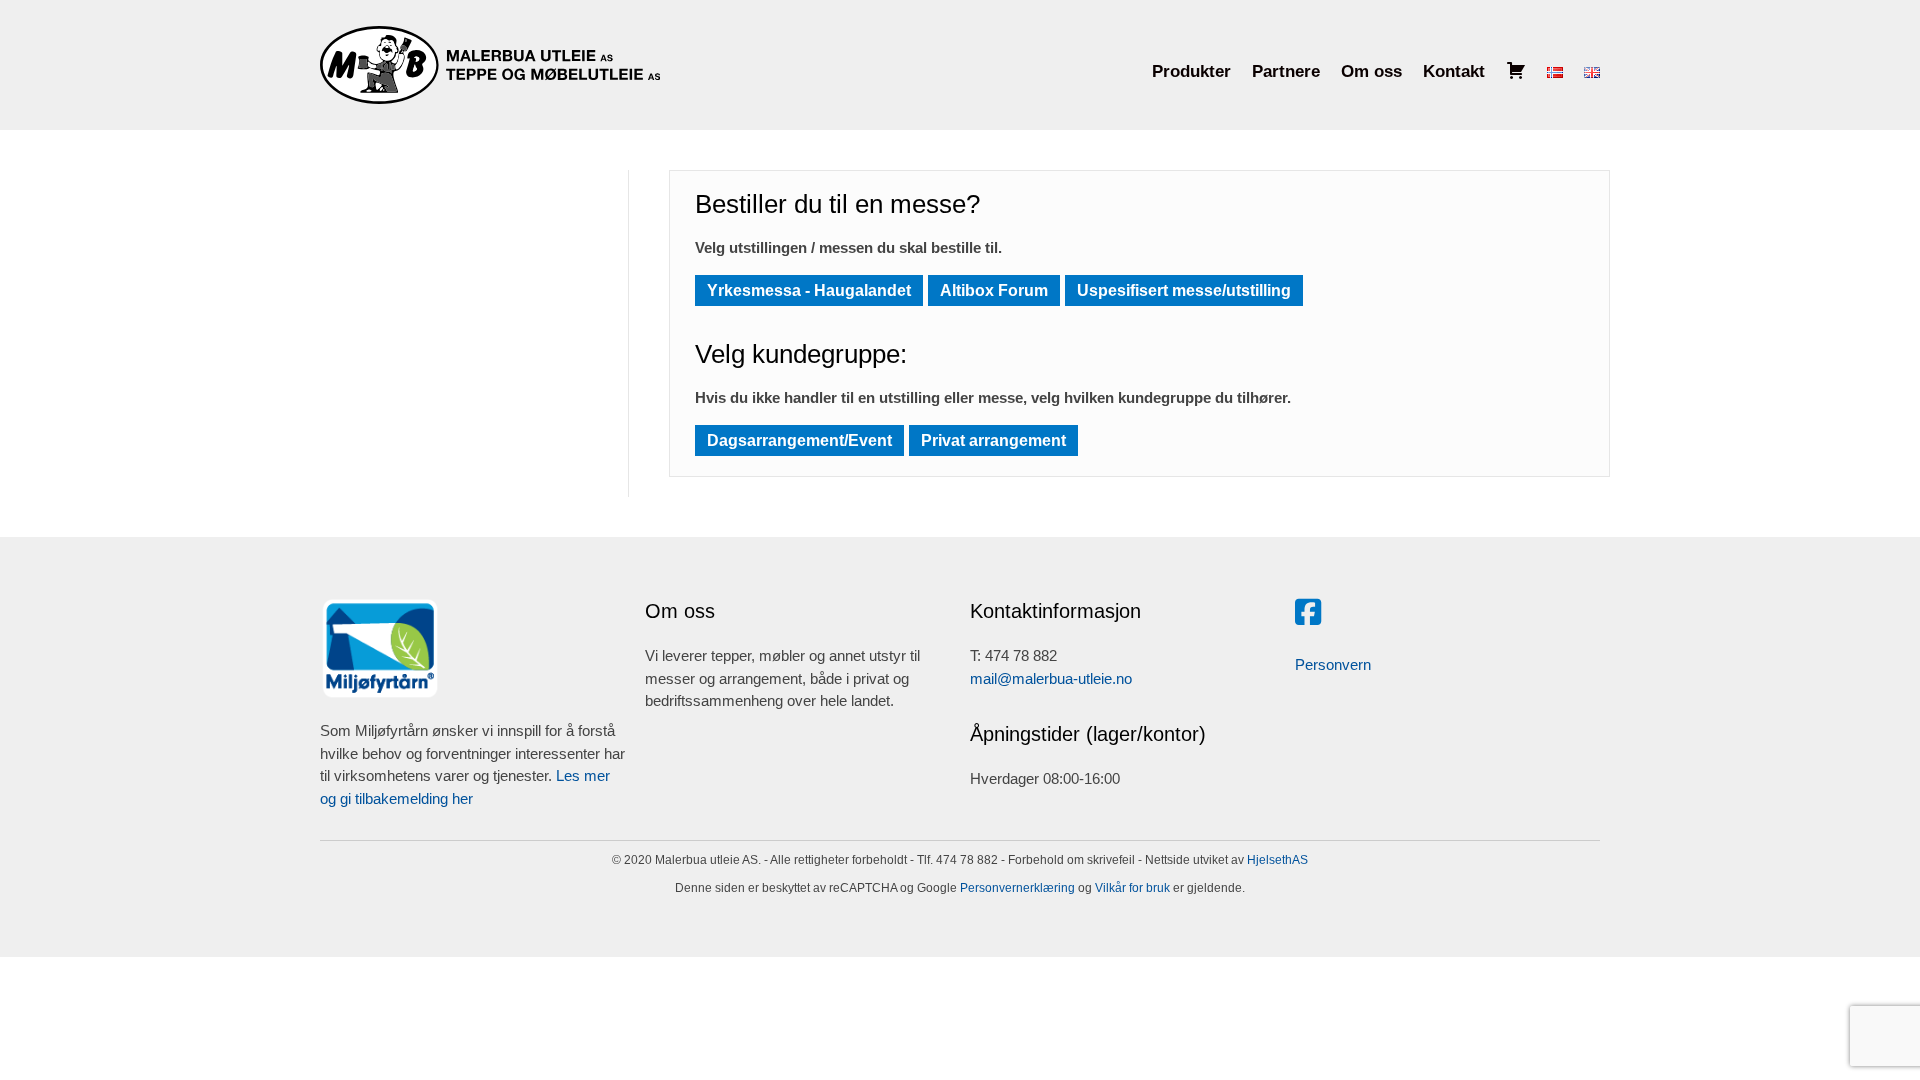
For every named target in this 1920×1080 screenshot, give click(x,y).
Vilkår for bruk (1131, 888)
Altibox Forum (994, 290)
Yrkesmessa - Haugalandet (809, 290)
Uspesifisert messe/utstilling (1184, 290)
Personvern (1333, 664)
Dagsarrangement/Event (799, 440)
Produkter (1191, 71)
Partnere (1286, 71)
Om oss (1371, 71)
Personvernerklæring (1016, 888)
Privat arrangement (993, 440)
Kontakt (1454, 71)
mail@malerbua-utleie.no (1051, 678)
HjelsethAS (1277, 860)
